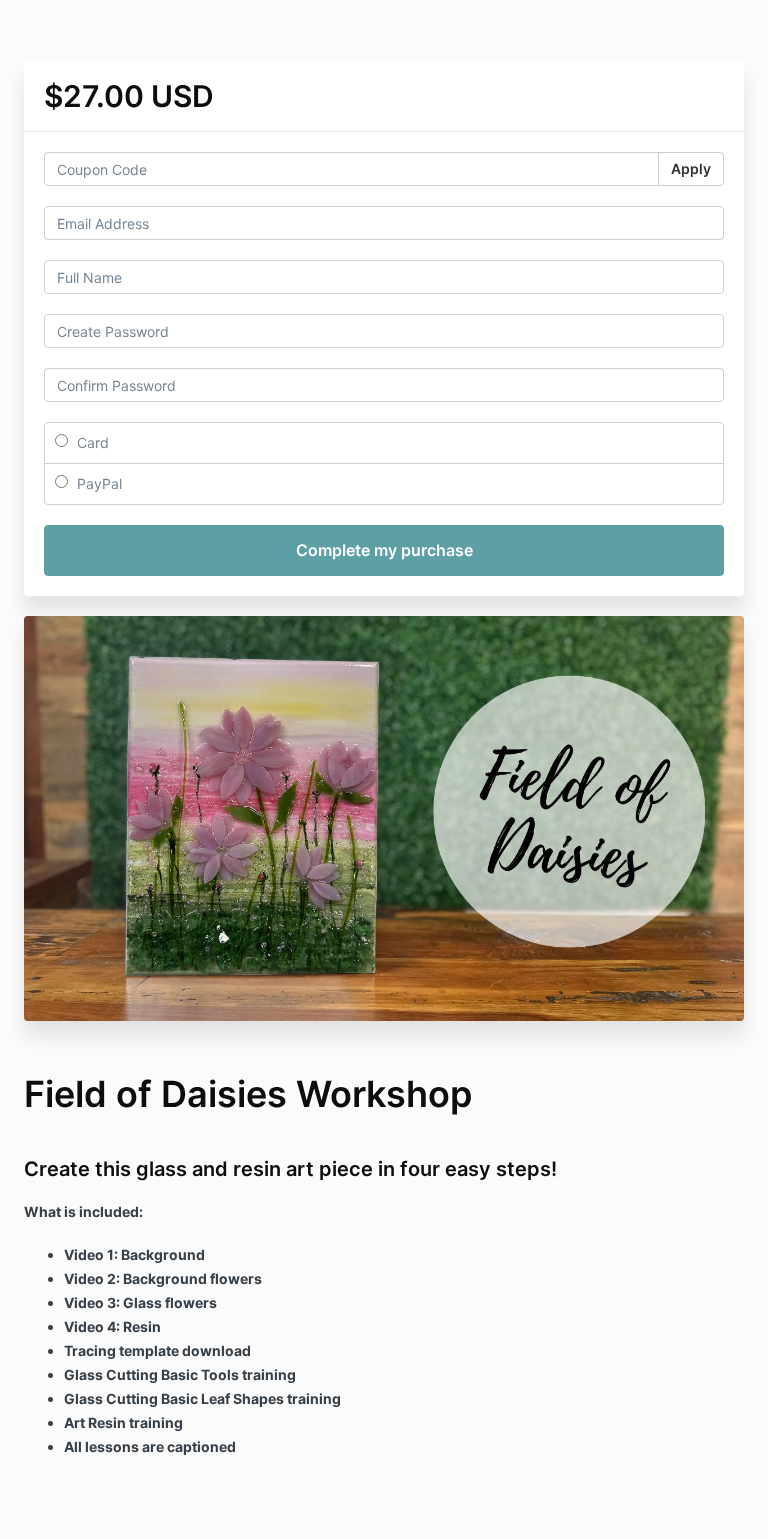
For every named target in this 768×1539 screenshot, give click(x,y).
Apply (691, 168)
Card (91, 442)
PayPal (97, 483)
